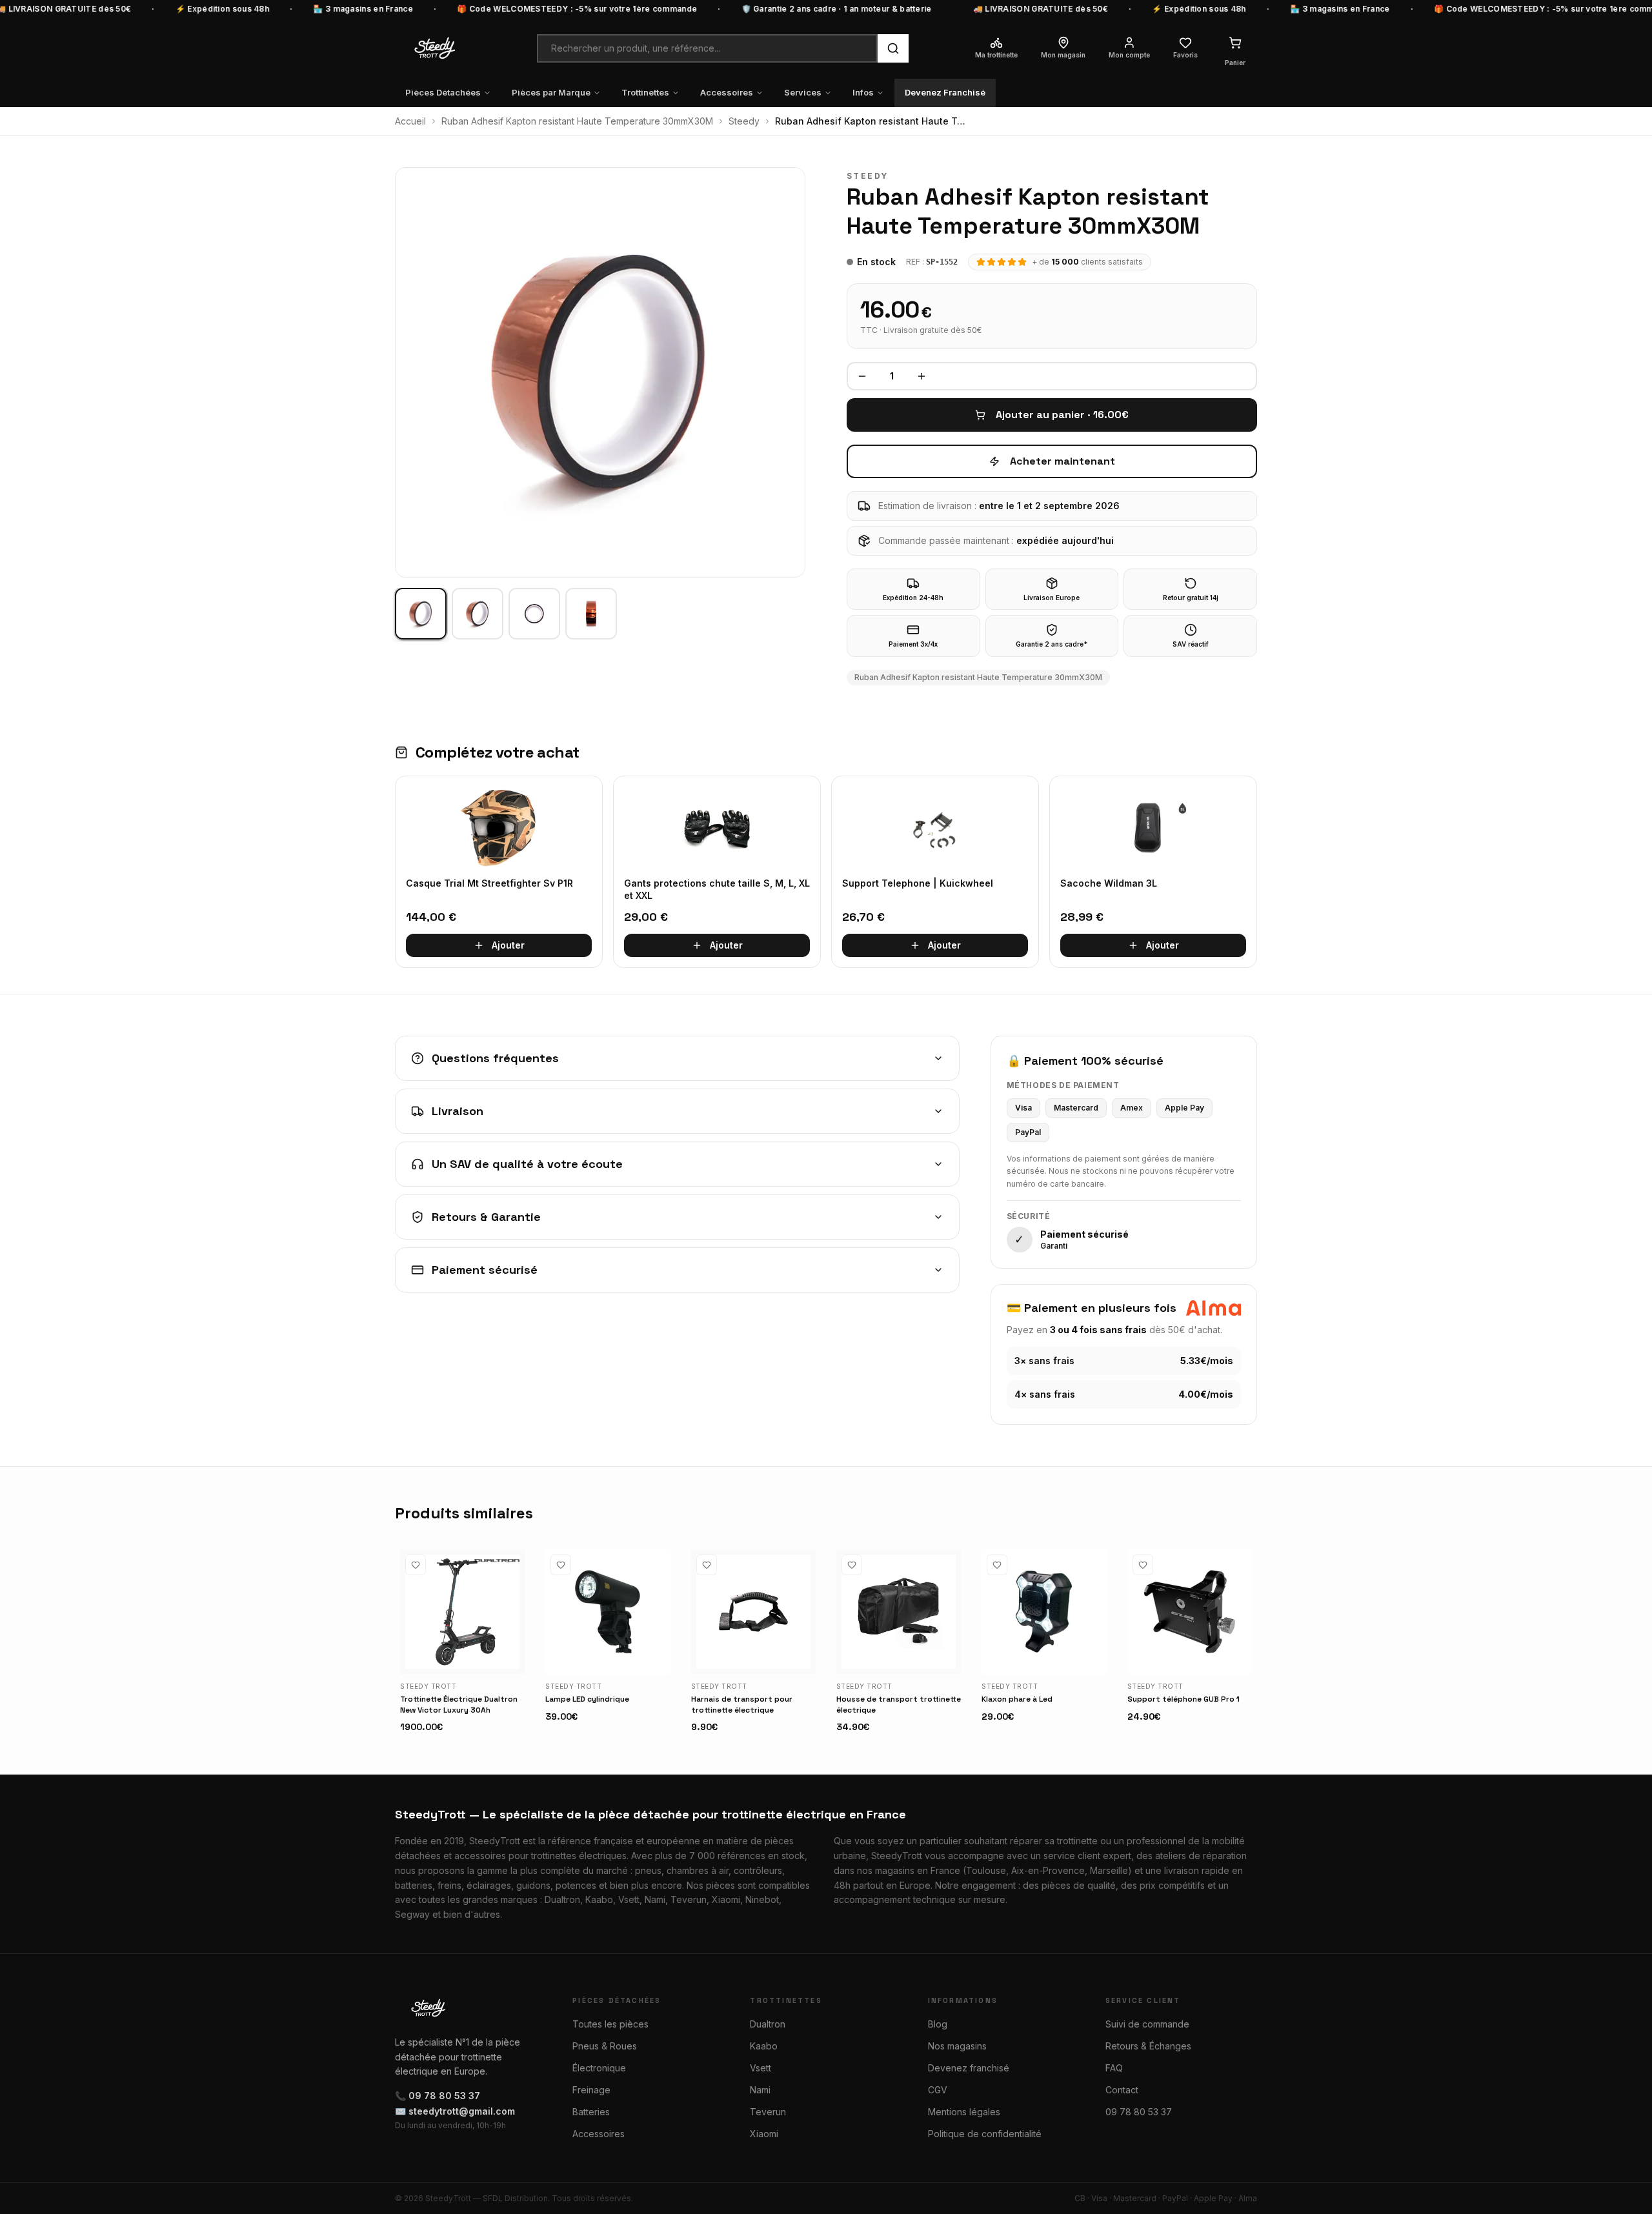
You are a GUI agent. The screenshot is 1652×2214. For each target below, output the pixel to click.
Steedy (744, 121)
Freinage (591, 2090)
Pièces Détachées (443, 92)
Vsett (761, 2068)
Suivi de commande (1147, 2024)
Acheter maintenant (1063, 461)
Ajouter (508, 945)
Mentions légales (964, 2112)
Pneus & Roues (605, 2046)
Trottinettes (645, 92)
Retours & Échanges (1148, 2046)
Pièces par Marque (551, 92)
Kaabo (764, 2046)
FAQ (1114, 2068)
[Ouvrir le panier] (1235, 43)
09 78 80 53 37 (1139, 2112)
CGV (938, 2090)
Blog (938, 2024)
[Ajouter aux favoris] (416, 1565)
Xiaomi (764, 2134)
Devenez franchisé (969, 2068)
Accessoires (727, 92)
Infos (863, 92)
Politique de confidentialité (985, 2134)
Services (803, 92)
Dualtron (768, 2024)
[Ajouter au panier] (509, 1658)
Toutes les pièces (610, 2024)
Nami (760, 2090)
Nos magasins (957, 2046)
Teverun (768, 2112)
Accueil (410, 121)
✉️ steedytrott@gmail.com (455, 2111)
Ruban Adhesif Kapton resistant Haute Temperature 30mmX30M (577, 121)
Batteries (591, 2112)
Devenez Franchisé (945, 92)
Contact (1122, 2090)
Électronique (599, 2068)
